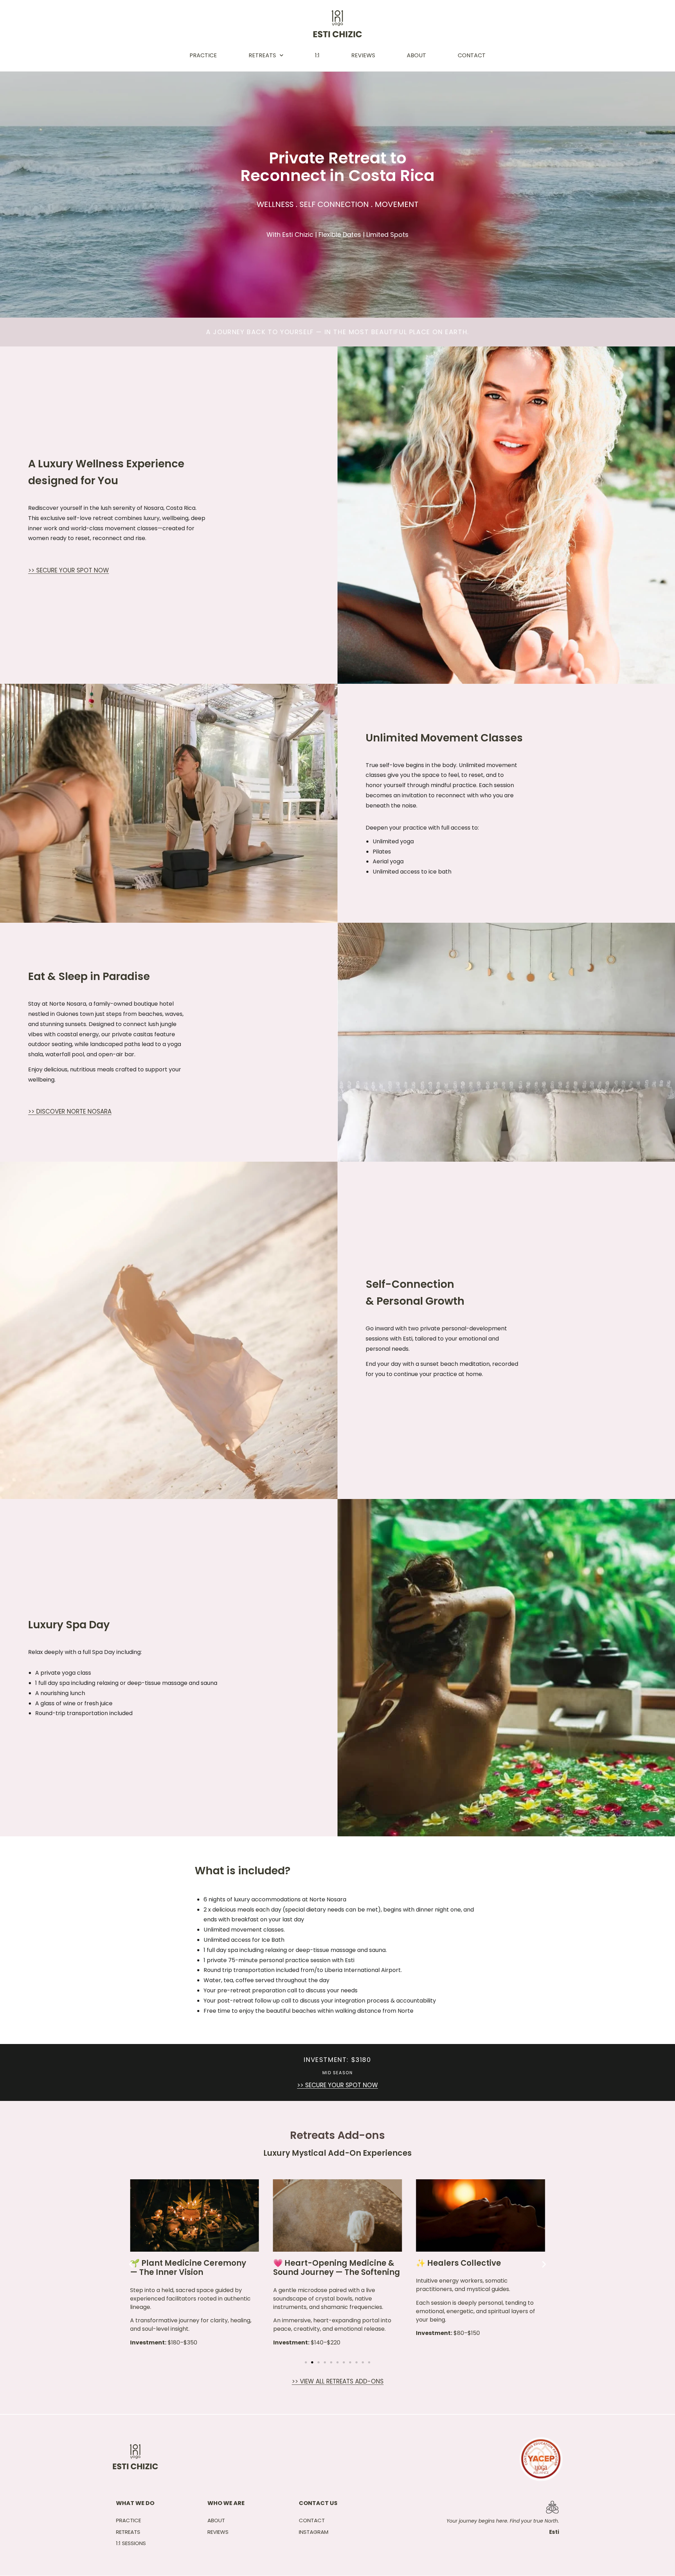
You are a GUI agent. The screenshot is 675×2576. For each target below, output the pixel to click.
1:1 (317, 55)
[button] (131, 2264)
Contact (472, 55)
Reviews (363, 55)
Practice (203, 55)
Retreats (262, 55)
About (416, 55)
